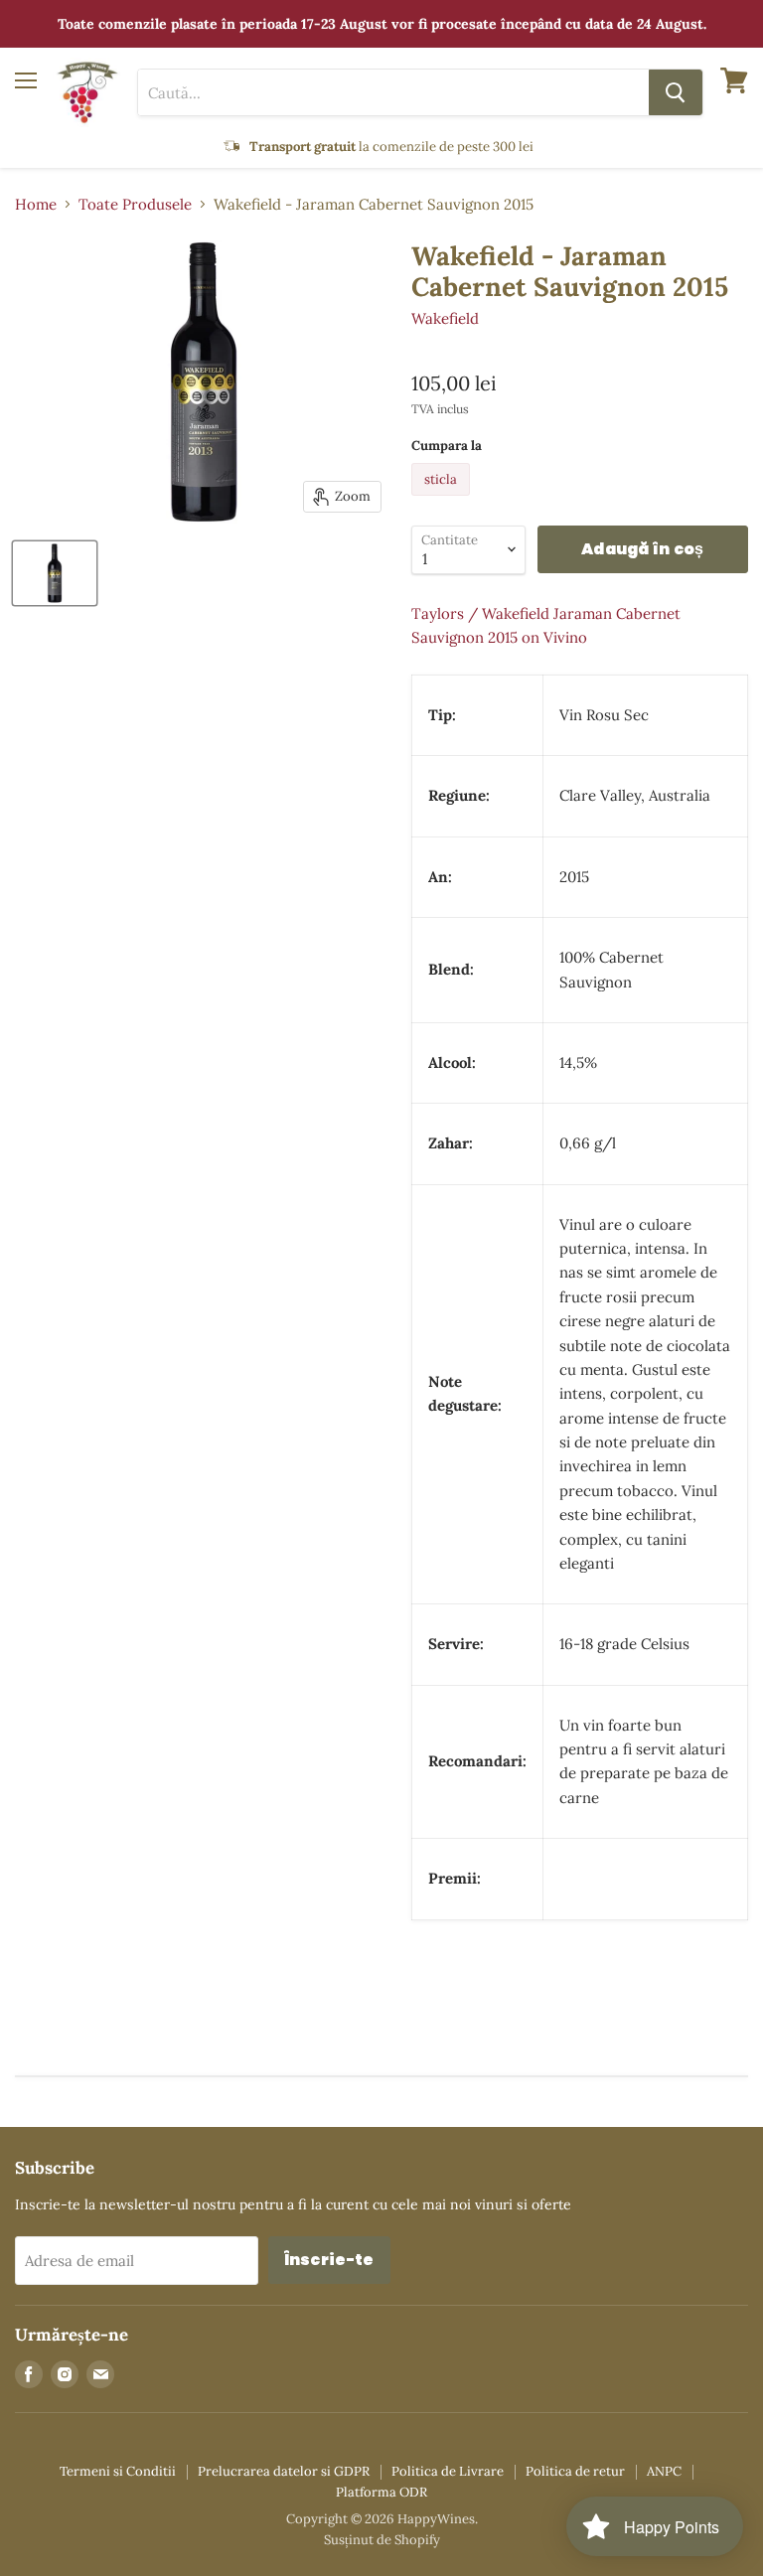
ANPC (664, 2471)
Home (36, 204)
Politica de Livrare (448, 2471)
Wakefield (445, 318)
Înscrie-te (329, 2260)
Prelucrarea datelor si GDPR (284, 2471)
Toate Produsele (135, 204)
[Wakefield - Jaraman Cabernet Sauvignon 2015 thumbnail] (55, 573)
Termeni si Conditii (118, 2471)
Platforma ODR (381, 2492)
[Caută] (676, 92)
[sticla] (443, 500)
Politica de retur (575, 2471)
